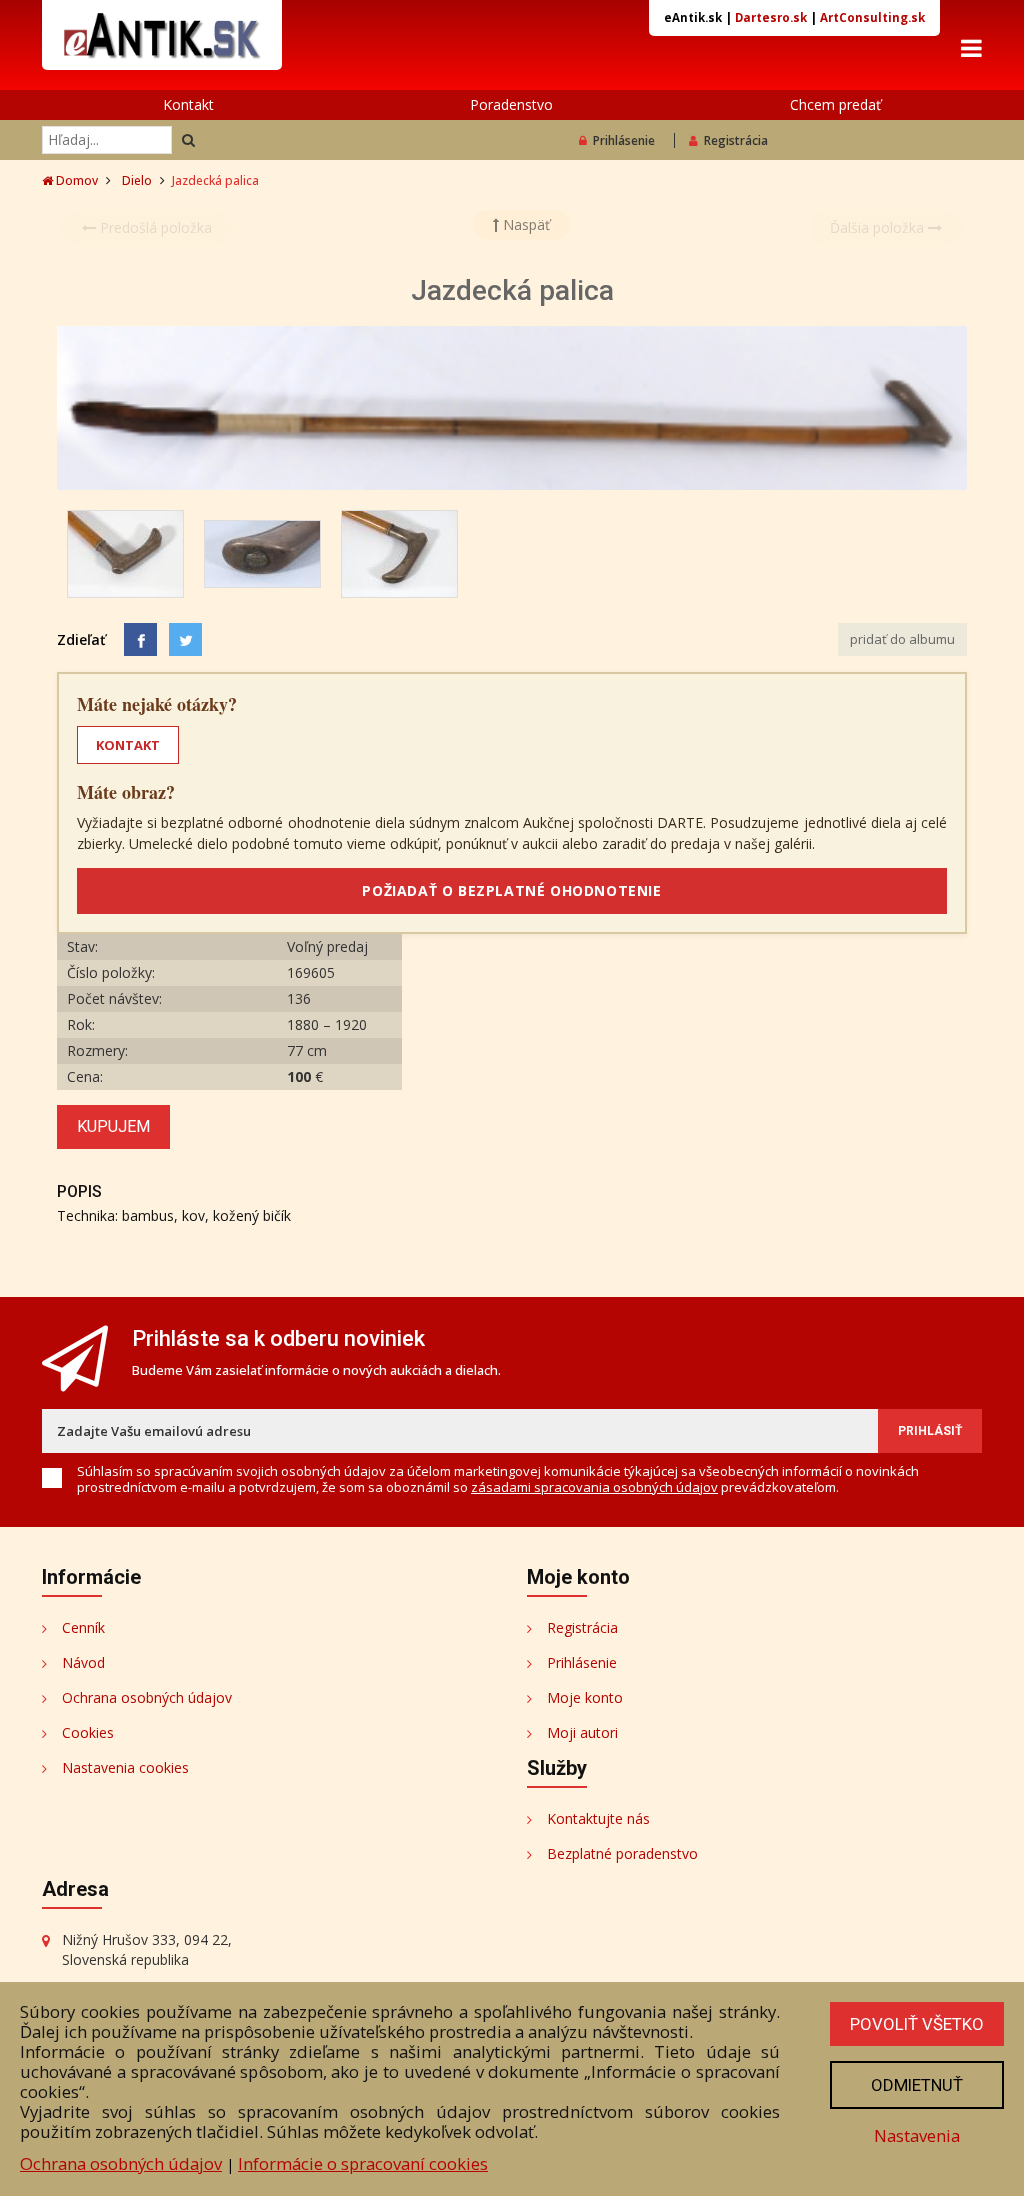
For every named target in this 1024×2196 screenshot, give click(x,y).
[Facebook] (140, 639)
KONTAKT (128, 745)
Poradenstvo (511, 104)
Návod (83, 1662)
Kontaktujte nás (598, 1818)
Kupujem (113, 1126)
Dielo (137, 180)
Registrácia (736, 140)
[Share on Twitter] (185, 639)
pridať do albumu (902, 639)
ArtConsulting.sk (872, 17)
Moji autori (582, 1732)
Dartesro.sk (771, 17)
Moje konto (585, 1697)
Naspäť (524, 224)
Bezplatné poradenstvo (622, 1853)
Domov (75, 180)
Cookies (88, 1732)
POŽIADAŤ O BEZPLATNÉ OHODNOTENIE (511, 890)
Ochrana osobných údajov (147, 1697)
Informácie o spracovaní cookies (363, 2163)
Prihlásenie (624, 140)
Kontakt (188, 104)
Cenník (83, 1627)
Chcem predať (835, 104)
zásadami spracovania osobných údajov (594, 1487)
